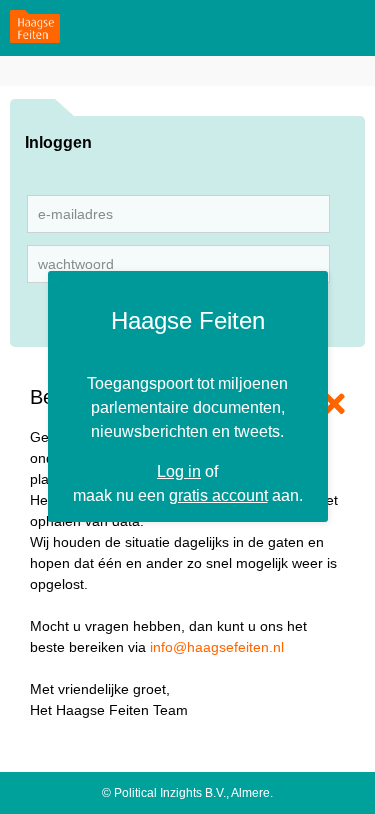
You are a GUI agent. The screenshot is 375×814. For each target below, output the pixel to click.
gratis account (218, 495)
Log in (179, 471)
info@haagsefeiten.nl (217, 647)
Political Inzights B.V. (170, 793)
